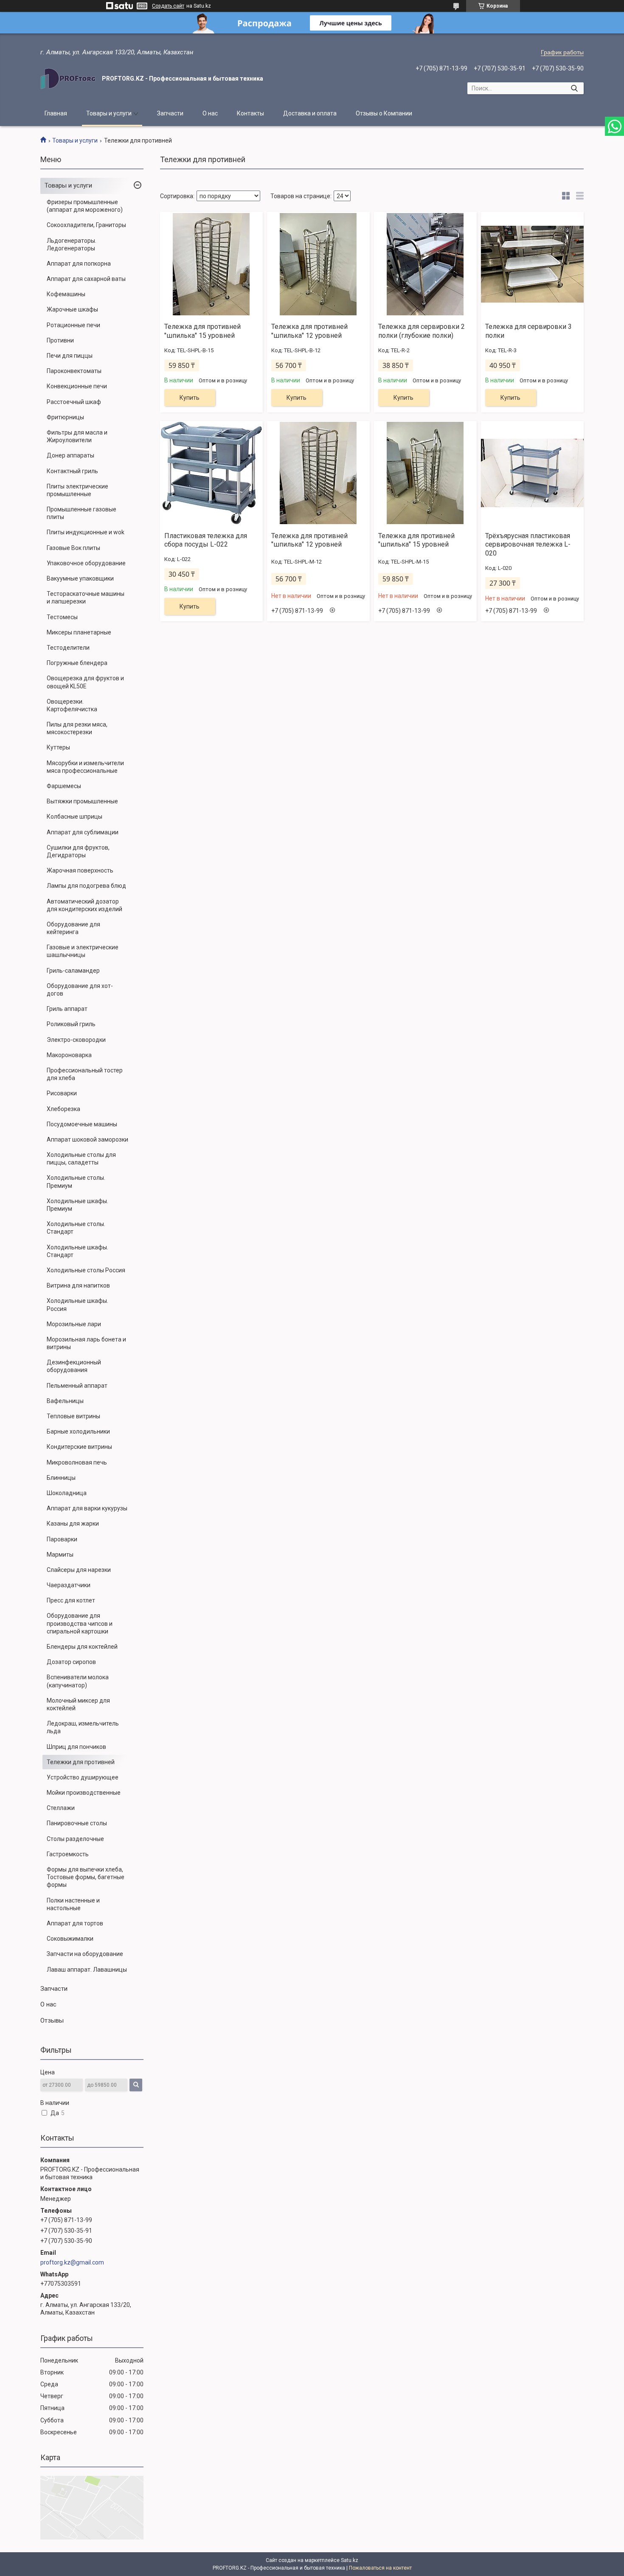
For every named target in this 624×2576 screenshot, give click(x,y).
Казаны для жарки (73, 1524)
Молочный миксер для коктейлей (78, 1704)
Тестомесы (62, 617)
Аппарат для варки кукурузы (87, 1508)
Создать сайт (168, 6)
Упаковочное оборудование (86, 563)
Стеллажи (61, 1808)
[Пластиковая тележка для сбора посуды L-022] (211, 473)
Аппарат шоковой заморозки (87, 1139)
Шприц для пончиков (76, 1747)
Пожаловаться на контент (380, 2568)
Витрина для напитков (78, 1285)
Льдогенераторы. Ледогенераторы (72, 244)
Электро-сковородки (76, 1040)
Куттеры (58, 747)
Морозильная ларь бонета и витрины (86, 1343)
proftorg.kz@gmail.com (72, 2262)
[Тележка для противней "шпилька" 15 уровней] (211, 264)
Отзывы (52, 2020)
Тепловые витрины (73, 1416)
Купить (190, 398)
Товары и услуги (109, 113)
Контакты (250, 113)
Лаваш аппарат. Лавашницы (87, 1970)
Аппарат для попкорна (79, 264)
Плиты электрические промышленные (77, 490)
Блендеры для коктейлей (82, 1647)
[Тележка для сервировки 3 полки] (532, 264)
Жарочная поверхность (80, 870)
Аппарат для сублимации (83, 832)
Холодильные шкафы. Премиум (77, 1205)
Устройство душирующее (83, 1777)
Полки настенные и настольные (73, 1904)
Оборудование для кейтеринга (73, 928)
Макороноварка (69, 1055)
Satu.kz (350, 2560)
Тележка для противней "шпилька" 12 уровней (309, 331)
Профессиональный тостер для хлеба (85, 1074)
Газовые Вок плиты (73, 548)
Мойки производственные (84, 1793)
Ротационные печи (73, 325)
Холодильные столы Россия (86, 1270)
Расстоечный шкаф (74, 402)
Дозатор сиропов (71, 1662)
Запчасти (170, 113)
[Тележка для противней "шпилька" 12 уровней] (318, 264)
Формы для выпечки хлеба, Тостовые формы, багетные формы (86, 1877)
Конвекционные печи (77, 386)
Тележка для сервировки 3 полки (528, 331)
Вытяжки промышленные (82, 801)
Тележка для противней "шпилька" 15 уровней (202, 331)
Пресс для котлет (71, 1600)
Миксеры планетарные (79, 632)
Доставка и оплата (310, 113)
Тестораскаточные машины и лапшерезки (86, 598)
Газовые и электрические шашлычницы (83, 951)
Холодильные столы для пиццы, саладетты (81, 1159)
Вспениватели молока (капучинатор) (78, 1681)
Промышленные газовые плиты (82, 513)
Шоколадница (67, 1493)
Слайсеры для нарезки (79, 1570)
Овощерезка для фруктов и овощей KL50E (85, 682)
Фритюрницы (65, 417)
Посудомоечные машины (82, 1124)
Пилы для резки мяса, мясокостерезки (77, 728)
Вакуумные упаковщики (80, 578)
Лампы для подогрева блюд (86, 886)
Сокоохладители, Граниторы (86, 225)
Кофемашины (66, 294)
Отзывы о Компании (384, 113)
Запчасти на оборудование (85, 1954)
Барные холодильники (78, 1431)
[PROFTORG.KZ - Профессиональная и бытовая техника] (68, 79)
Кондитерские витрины (79, 1447)
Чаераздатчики (69, 1585)
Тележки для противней (81, 1762)
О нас (210, 113)
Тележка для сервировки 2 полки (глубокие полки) (422, 331)
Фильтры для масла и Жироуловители (77, 436)
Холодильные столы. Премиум (76, 1181)
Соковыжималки (70, 1939)
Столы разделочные (75, 1839)
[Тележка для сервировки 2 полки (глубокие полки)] (425, 264)
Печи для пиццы (70, 356)
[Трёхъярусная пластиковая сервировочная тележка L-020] (532, 473)
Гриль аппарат (67, 1009)
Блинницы (61, 1478)
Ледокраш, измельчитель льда (83, 1727)
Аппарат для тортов (75, 1923)
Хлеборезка (63, 1109)
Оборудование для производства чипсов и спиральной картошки (80, 1623)
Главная (56, 113)
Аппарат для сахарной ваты (86, 279)
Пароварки (62, 1539)
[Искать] (574, 88)
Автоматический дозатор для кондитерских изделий (84, 905)
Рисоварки (62, 1093)
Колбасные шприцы (74, 817)
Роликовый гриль (71, 1024)
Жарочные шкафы (72, 309)
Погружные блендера (77, 663)
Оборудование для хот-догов (80, 990)
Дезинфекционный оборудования (74, 1366)
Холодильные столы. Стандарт (76, 1228)
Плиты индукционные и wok (86, 532)
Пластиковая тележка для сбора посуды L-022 (206, 540)
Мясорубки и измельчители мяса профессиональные (85, 767)
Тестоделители (68, 648)
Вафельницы (65, 1401)
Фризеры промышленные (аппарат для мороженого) (85, 206)
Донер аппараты (70, 455)
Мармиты (60, 1555)
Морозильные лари (74, 1324)
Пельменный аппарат (77, 1386)
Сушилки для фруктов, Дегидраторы (78, 851)
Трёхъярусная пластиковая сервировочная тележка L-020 (528, 545)
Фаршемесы (64, 786)
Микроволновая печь (77, 1462)
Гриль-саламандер (73, 971)
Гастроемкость (68, 1854)
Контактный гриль (72, 471)
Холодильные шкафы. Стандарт (77, 1251)
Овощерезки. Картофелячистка (72, 705)
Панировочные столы (77, 1823)
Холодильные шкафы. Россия (77, 1305)
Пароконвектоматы (74, 371)
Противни (60, 340)
